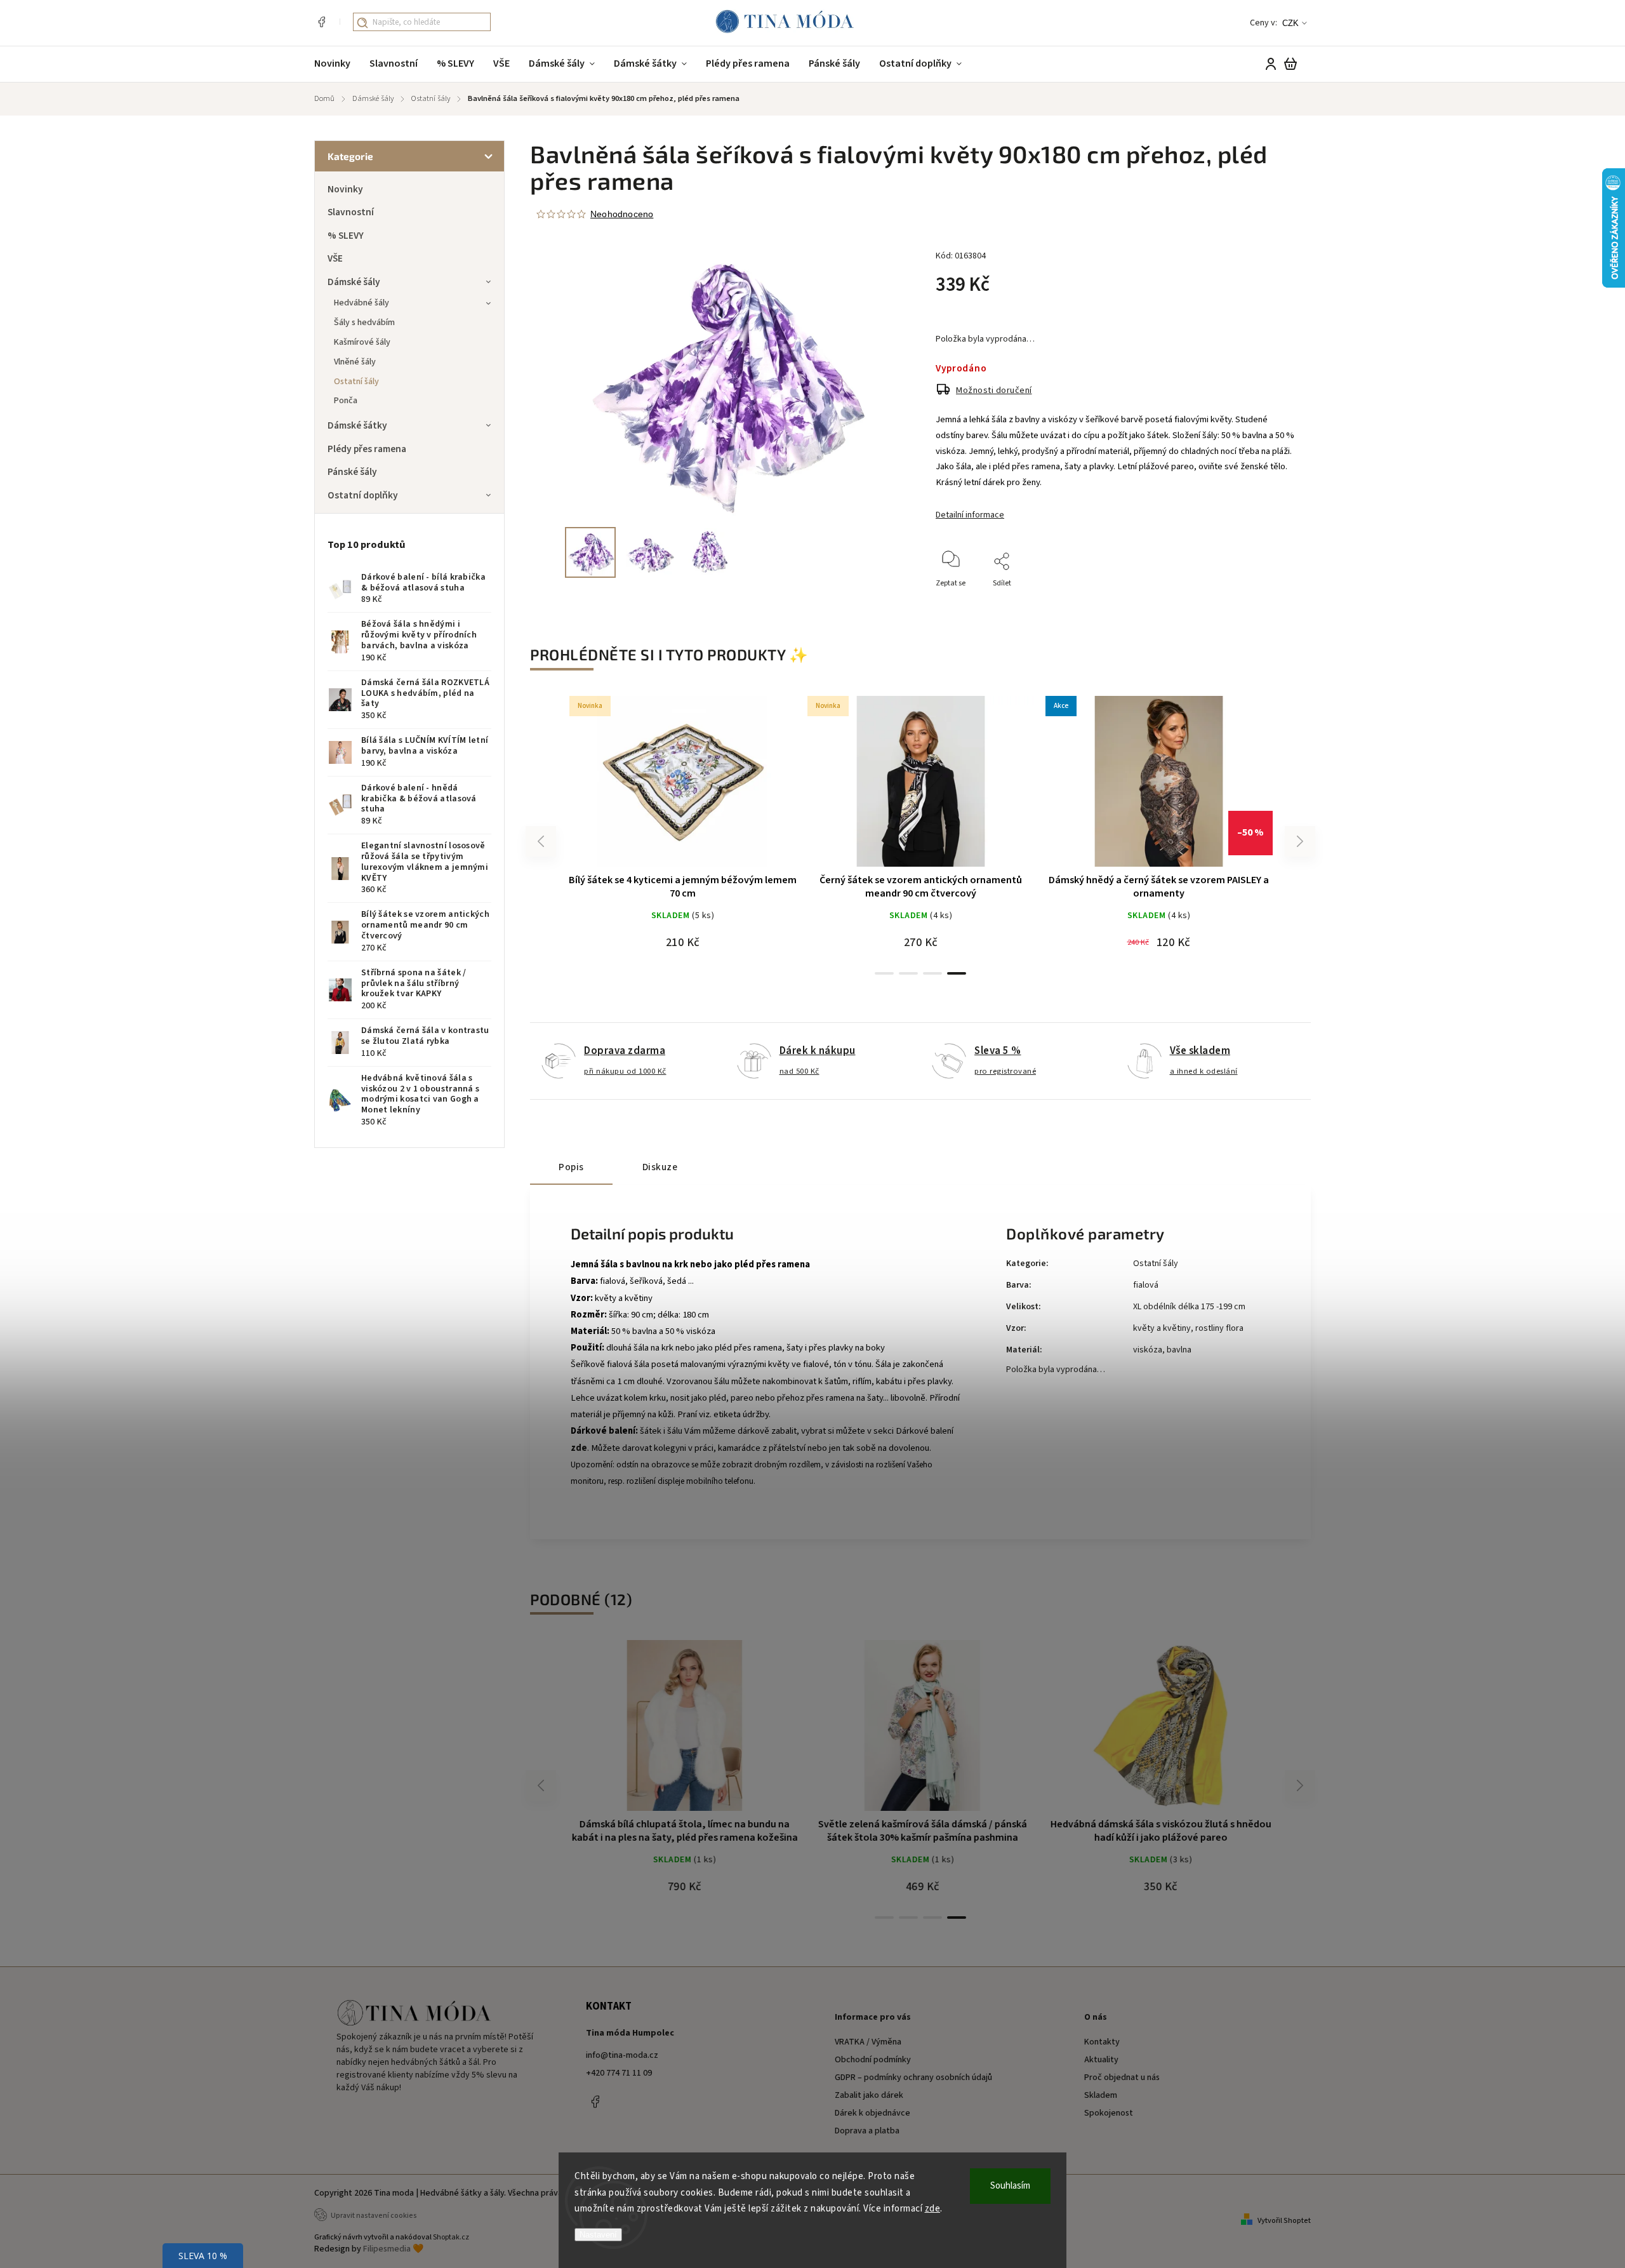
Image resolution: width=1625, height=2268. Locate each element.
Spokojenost (1109, 2113)
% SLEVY (346, 236)
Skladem (1101, 2095)
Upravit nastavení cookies (374, 2216)
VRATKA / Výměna (868, 2042)
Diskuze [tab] (660, 1167)
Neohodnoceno (622, 214)
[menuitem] (337, 64)
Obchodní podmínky (873, 2060)
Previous (543, 842)
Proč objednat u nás (1122, 2078)
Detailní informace (970, 515)
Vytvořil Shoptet (1284, 2221)
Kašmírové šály (362, 342)
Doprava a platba (867, 2131)
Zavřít (1257, 600)
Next (1300, 842)
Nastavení (598, 2235)
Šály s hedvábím (364, 323)
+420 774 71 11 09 (619, 2073)
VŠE (335, 258)
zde (933, 2209)
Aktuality (1101, 2060)
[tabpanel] (921, 828)
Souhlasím (1010, 2186)
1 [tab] (884, 973)
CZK (1290, 23)
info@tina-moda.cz (622, 2055)
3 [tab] (932, 973)
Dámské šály (354, 282)
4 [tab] (957, 973)
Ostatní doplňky (363, 495)
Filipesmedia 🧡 (393, 2249)
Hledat (362, 23)
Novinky (345, 189)
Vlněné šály (355, 362)
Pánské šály (352, 472)
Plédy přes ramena (367, 449)
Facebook (321, 22)
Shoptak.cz (451, 2237)
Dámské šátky (357, 425)
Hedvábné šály (361, 303)
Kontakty (1102, 2042)
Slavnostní (351, 212)
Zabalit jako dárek (869, 2095)
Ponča (346, 401)
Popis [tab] (571, 1167)
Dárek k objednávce (872, 2113)
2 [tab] (908, 973)
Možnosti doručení (994, 390)
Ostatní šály (356, 382)
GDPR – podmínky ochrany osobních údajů (913, 2078)
